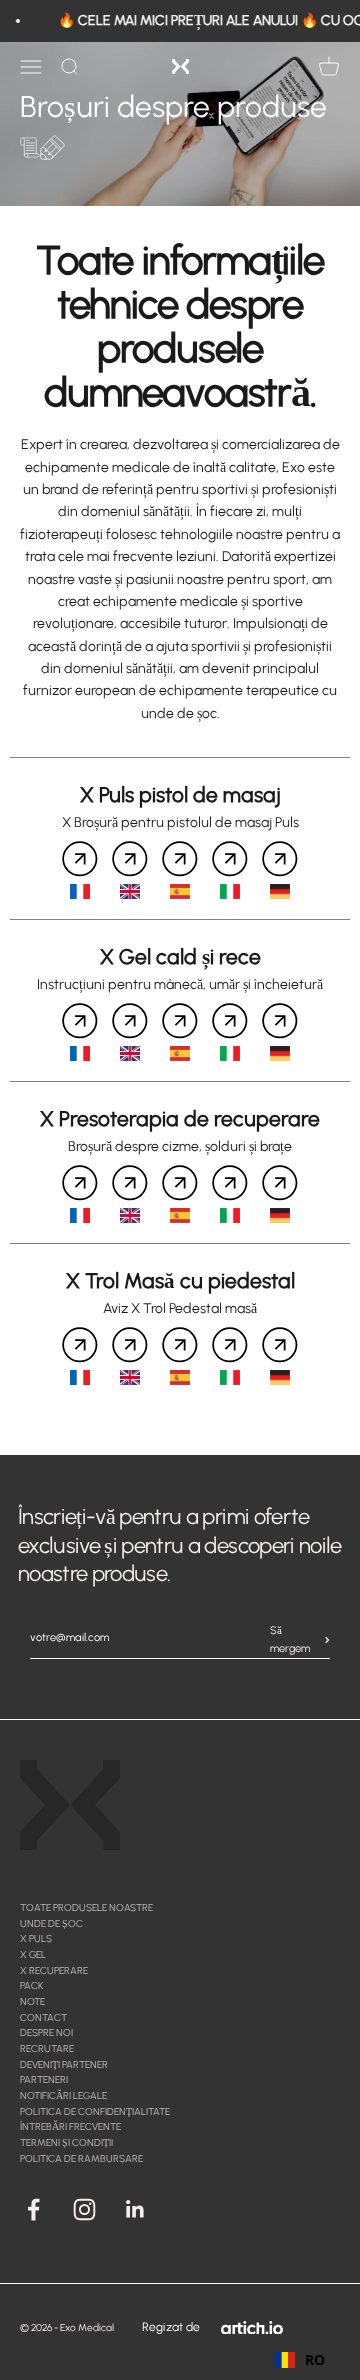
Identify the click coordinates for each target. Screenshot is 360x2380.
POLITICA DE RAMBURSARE (81, 2158)
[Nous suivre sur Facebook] (33, 2209)
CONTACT (43, 2017)
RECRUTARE (47, 2048)
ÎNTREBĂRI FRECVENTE (70, 2126)
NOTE (32, 2001)
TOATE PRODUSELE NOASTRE (86, 1907)
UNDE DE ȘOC (51, 1923)
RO (315, 2359)
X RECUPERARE (54, 1970)
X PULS (36, 1938)
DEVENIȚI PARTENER (64, 2064)
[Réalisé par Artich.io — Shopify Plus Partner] (252, 2327)
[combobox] (300, 2360)
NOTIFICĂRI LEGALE (63, 2095)
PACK (31, 1985)
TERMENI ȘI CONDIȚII (66, 2142)
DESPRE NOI (46, 2032)
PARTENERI (44, 2079)
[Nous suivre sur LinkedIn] (135, 2209)
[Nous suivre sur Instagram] (84, 2209)
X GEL (33, 1954)
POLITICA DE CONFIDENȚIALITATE (95, 2111)
